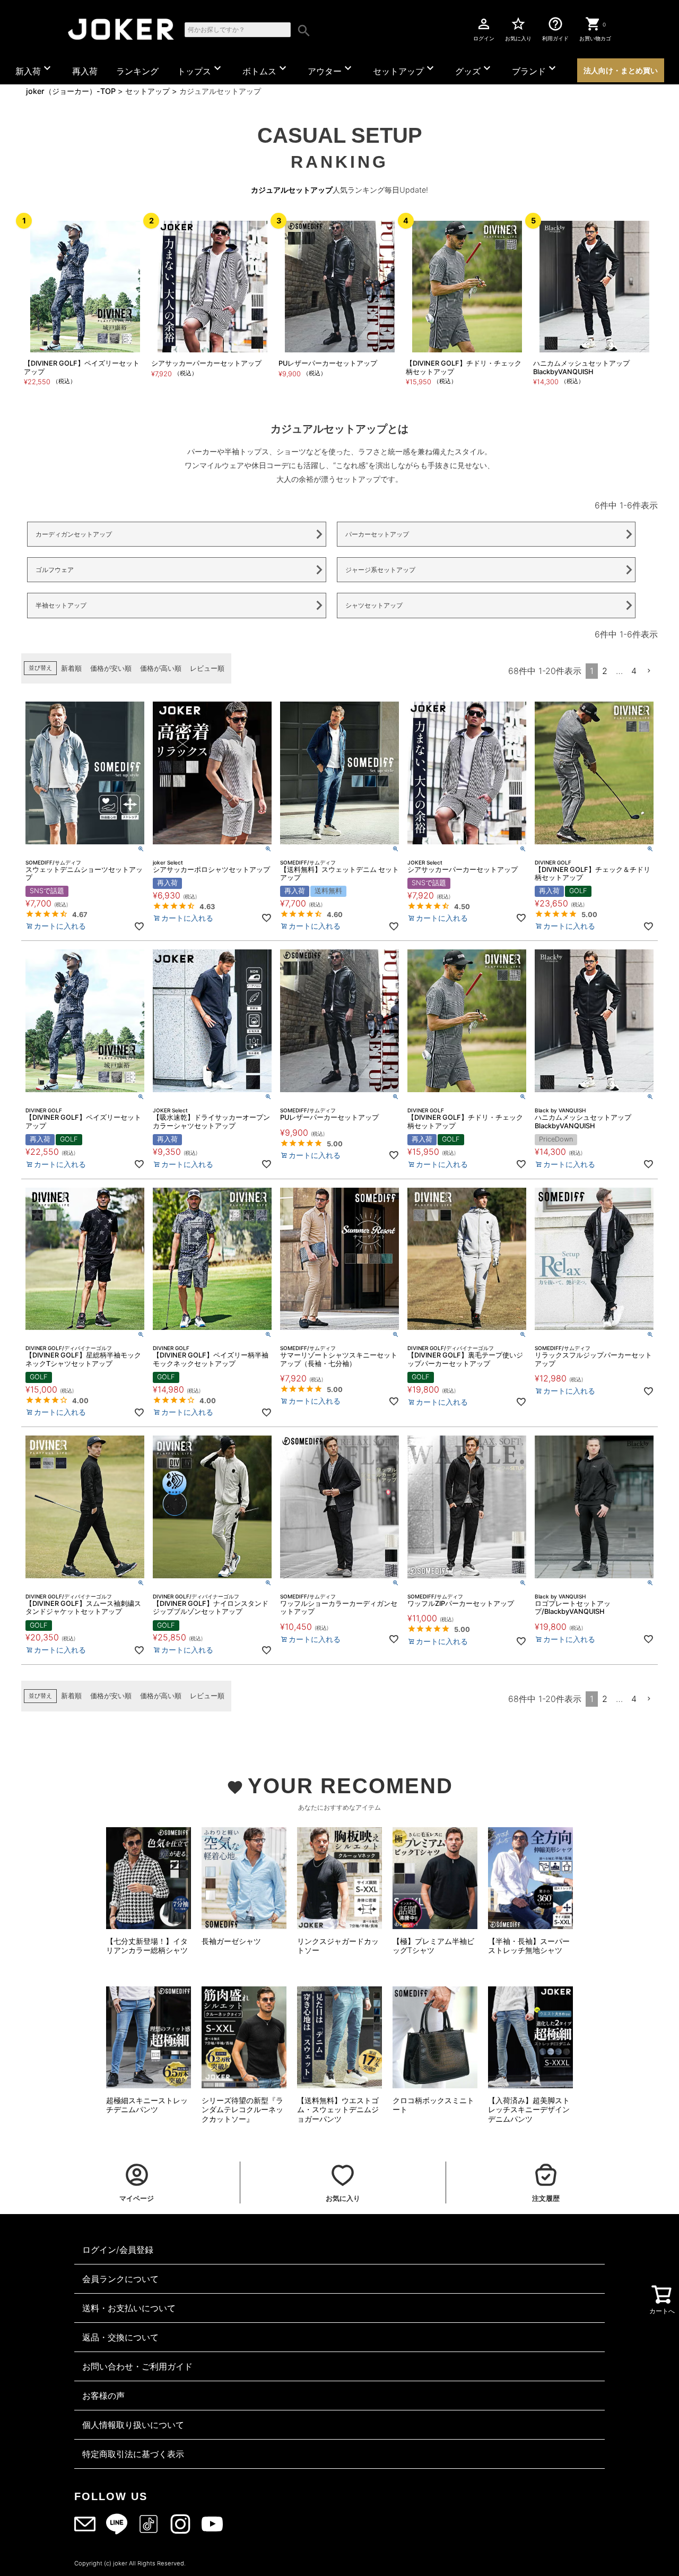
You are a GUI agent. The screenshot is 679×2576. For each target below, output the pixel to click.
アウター (331, 69)
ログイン (484, 29)
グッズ (474, 69)
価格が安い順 (111, 668)
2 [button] (605, 671)
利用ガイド (555, 29)
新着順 (71, 668)
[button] (649, 671)
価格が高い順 (161, 668)
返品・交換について (120, 2337)
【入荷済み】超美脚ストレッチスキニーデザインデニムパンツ (529, 2110)
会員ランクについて (120, 2279)
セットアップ (405, 69)
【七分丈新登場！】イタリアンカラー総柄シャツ (147, 1946)
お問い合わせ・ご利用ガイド (137, 2366)
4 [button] (634, 671)
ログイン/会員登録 (118, 2250)
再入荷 (85, 71)
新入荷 (34, 69)
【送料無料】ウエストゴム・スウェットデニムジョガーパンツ (338, 2110)
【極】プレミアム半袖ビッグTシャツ (433, 1946)
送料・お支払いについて (129, 2308)
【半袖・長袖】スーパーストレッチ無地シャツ (529, 1946)
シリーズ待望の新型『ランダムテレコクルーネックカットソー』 (242, 2110)
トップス (201, 69)
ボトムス (266, 69)
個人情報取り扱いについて (133, 2425)
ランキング (137, 71)
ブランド (535, 69)
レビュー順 (207, 668)
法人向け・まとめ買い (621, 70)
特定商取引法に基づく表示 (133, 2454)
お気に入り (518, 29)
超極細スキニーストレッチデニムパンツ (147, 2105)
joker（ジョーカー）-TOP (71, 91)
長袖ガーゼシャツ (231, 1941)
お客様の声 (103, 2396)
